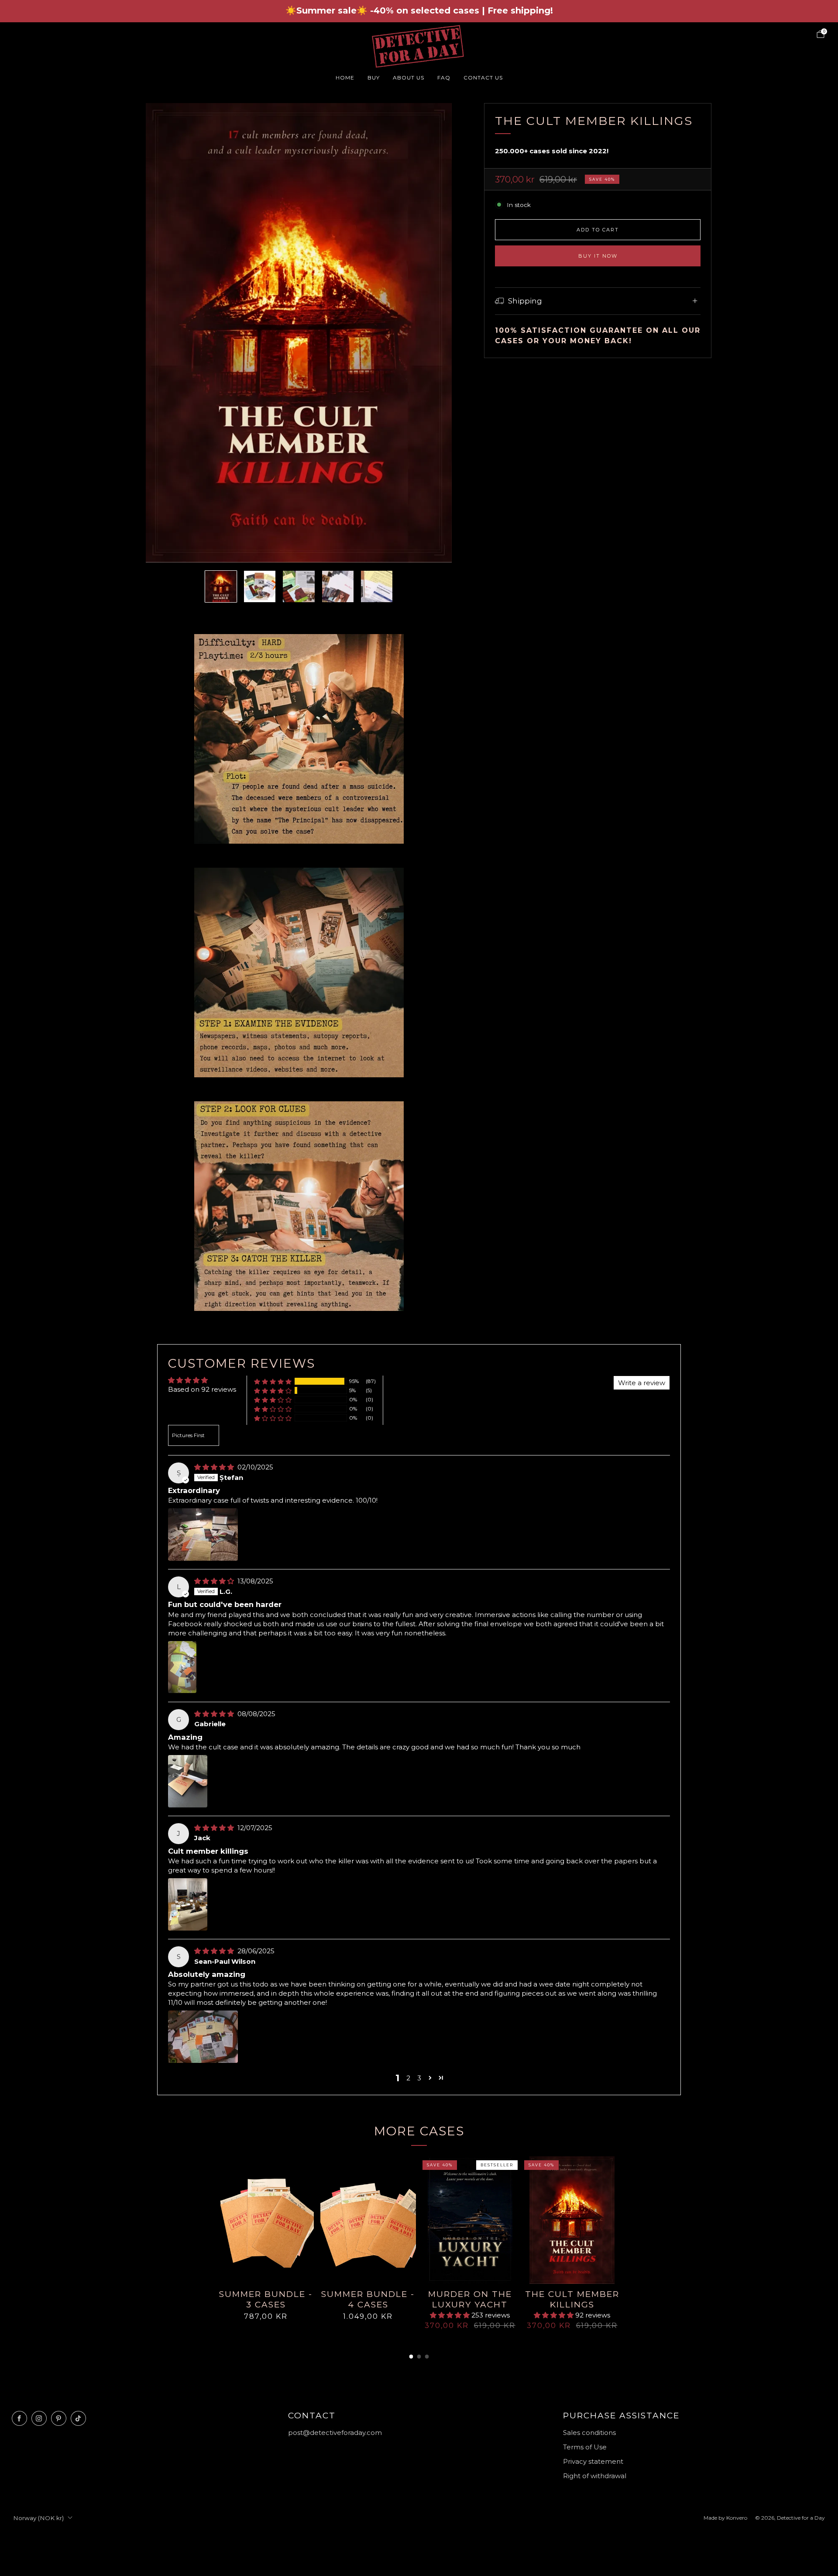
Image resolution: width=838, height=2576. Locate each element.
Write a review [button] (642, 1383)
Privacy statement (593, 2461)
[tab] (411, 2357)
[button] (273, 1381)
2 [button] (408, 2078)
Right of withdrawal (595, 2476)
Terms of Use (585, 2447)
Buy (374, 78)
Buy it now (598, 256)
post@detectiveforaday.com (335, 2433)
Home (345, 78)
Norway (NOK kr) (38, 2518)
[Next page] (620, 2221)
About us (409, 78)
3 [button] (419, 2078)
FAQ (444, 78)
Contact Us (483, 78)
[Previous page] (218, 2221)
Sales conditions (589, 2433)
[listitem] (419, 11)
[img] (215, 1467)
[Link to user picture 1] (203, 1535)
